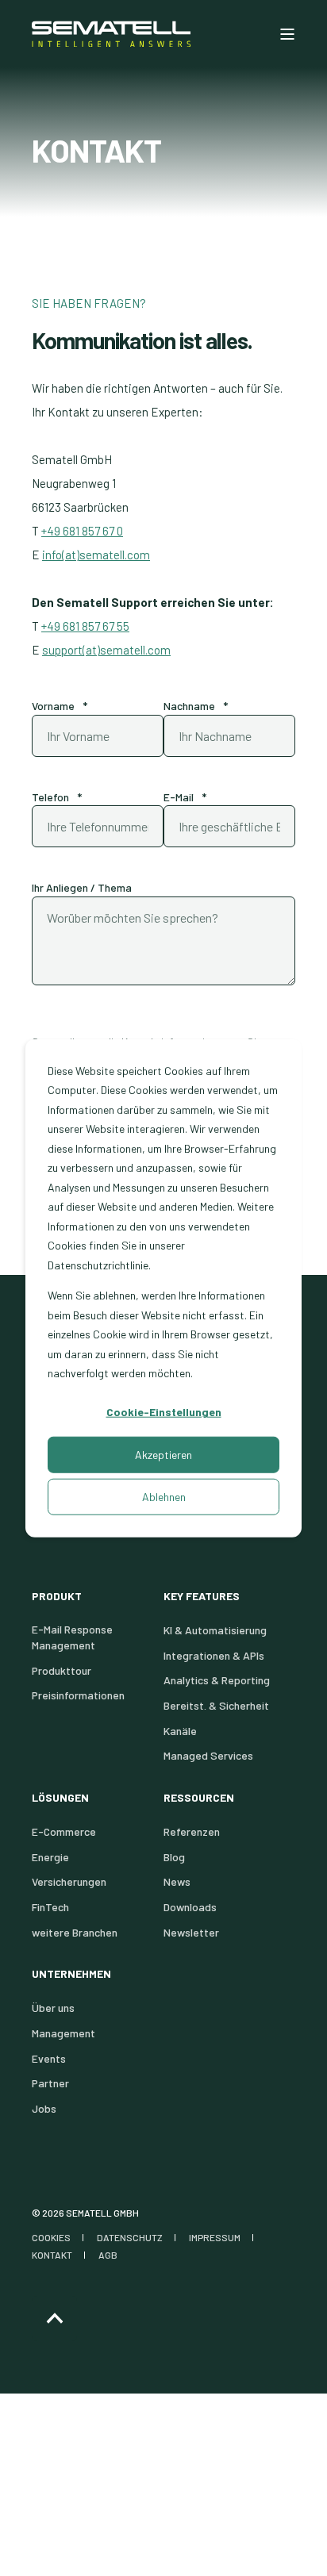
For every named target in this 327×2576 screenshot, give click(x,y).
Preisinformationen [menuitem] (78, 1695)
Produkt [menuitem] (57, 1597)
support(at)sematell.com (106, 650)
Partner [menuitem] (50, 2083)
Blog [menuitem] (174, 1857)
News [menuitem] (177, 1881)
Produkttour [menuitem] (62, 1670)
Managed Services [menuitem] (208, 1755)
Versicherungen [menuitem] (69, 1881)
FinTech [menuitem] (50, 1907)
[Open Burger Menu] (287, 34)
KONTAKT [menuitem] (52, 2255)
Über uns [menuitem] (53, 2008)
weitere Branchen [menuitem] (75, 1932)
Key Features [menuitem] (202, 1597)
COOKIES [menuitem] (51, 2237)
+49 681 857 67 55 (85, 626)
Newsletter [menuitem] (191, 1932)
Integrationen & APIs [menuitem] (214, 1655)
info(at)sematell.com (96, 555)
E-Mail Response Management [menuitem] (72, 1637)
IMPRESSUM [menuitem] (215, 2237)
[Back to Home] (111, 34)
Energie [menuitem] (50, 1857)
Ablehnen (164, 1496)
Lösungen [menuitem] (60, 1798)
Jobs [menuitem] (44, 2108)
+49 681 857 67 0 (82, 531)
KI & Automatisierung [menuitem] (215, 1630)
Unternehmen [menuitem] (71, 1974)
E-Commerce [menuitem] (64, 1831)
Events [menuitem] (49, 2058)
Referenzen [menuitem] (192, 1831)
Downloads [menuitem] (190, 1907)
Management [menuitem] (63, 2033)
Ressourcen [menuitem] (199, 1798)
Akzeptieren (163, 1454)
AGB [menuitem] (108, 2255)
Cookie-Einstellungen (164, 1412)
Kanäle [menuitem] (180, 1731)
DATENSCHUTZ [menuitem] (130, 2237)
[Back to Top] (54, 2319)
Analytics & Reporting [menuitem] (217, 1680)
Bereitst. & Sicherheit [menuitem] (216, 1705)
